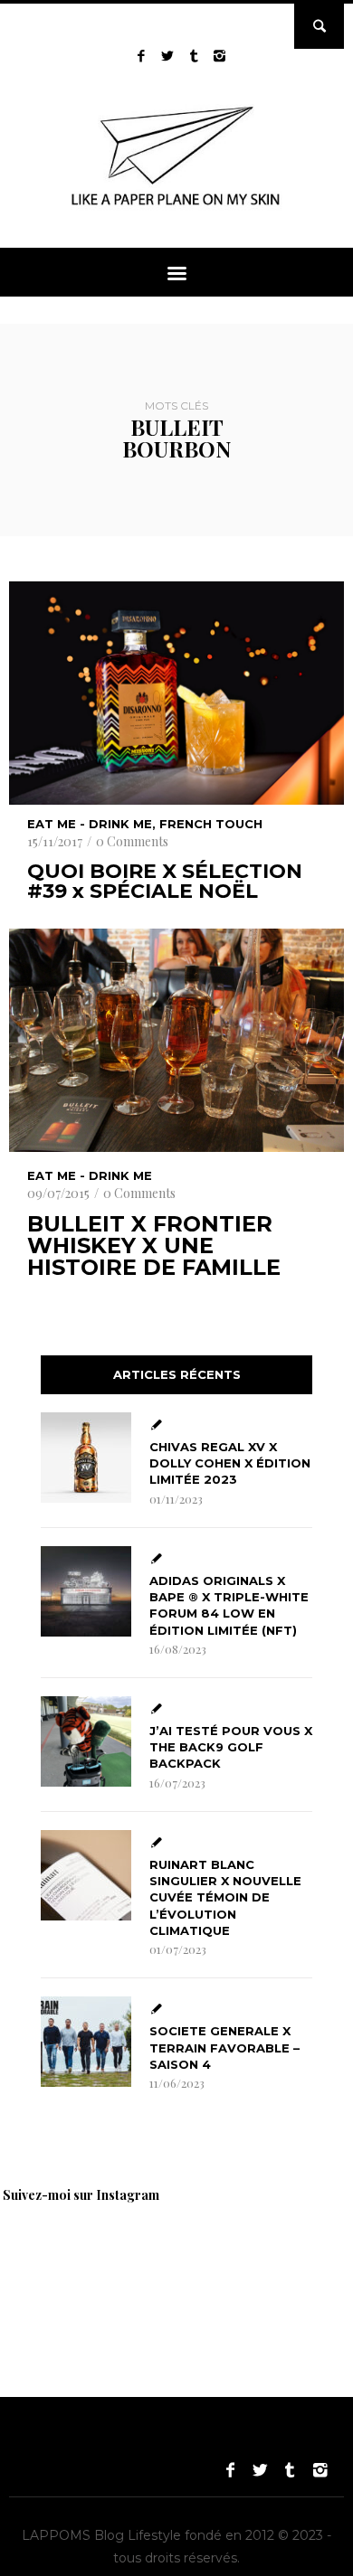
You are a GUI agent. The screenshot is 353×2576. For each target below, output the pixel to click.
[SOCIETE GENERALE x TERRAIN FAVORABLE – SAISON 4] (86, 2042)
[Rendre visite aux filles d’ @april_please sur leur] (190, 2262)
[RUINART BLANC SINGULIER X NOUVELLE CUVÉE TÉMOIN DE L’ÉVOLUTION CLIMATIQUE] (86, 1875)
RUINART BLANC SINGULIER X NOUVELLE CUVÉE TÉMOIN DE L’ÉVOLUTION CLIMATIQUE (225, 1897)
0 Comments (132, 841)
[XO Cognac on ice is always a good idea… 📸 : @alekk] (63, 2262)
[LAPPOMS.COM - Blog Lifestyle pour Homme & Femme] (176, 209)
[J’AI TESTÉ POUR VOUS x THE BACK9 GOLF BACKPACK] (86, 1741)
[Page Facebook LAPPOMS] (141, 56)
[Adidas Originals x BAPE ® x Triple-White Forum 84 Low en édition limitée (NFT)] (86, 1591)
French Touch (211, 824)
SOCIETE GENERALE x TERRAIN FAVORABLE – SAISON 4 (224, 2047)
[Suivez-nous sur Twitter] (167, 56)
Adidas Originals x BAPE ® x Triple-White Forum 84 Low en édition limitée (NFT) (229, 1605)
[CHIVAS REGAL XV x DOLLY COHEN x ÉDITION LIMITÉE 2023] (86, 1458)
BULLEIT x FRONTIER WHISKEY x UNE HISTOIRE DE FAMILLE (154, 1246)
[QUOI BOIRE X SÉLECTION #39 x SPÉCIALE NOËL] (177, 693)
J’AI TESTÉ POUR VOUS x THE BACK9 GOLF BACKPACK (231, 1747)
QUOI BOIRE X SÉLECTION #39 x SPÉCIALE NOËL (165, 882)
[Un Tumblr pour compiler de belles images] (193, 56)
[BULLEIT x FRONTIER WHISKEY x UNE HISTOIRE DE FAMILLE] (177, 1040)
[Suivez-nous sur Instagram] (219, 56)
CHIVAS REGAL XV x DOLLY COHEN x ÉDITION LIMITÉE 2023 (230, 1463)
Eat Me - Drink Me (90, 824)
